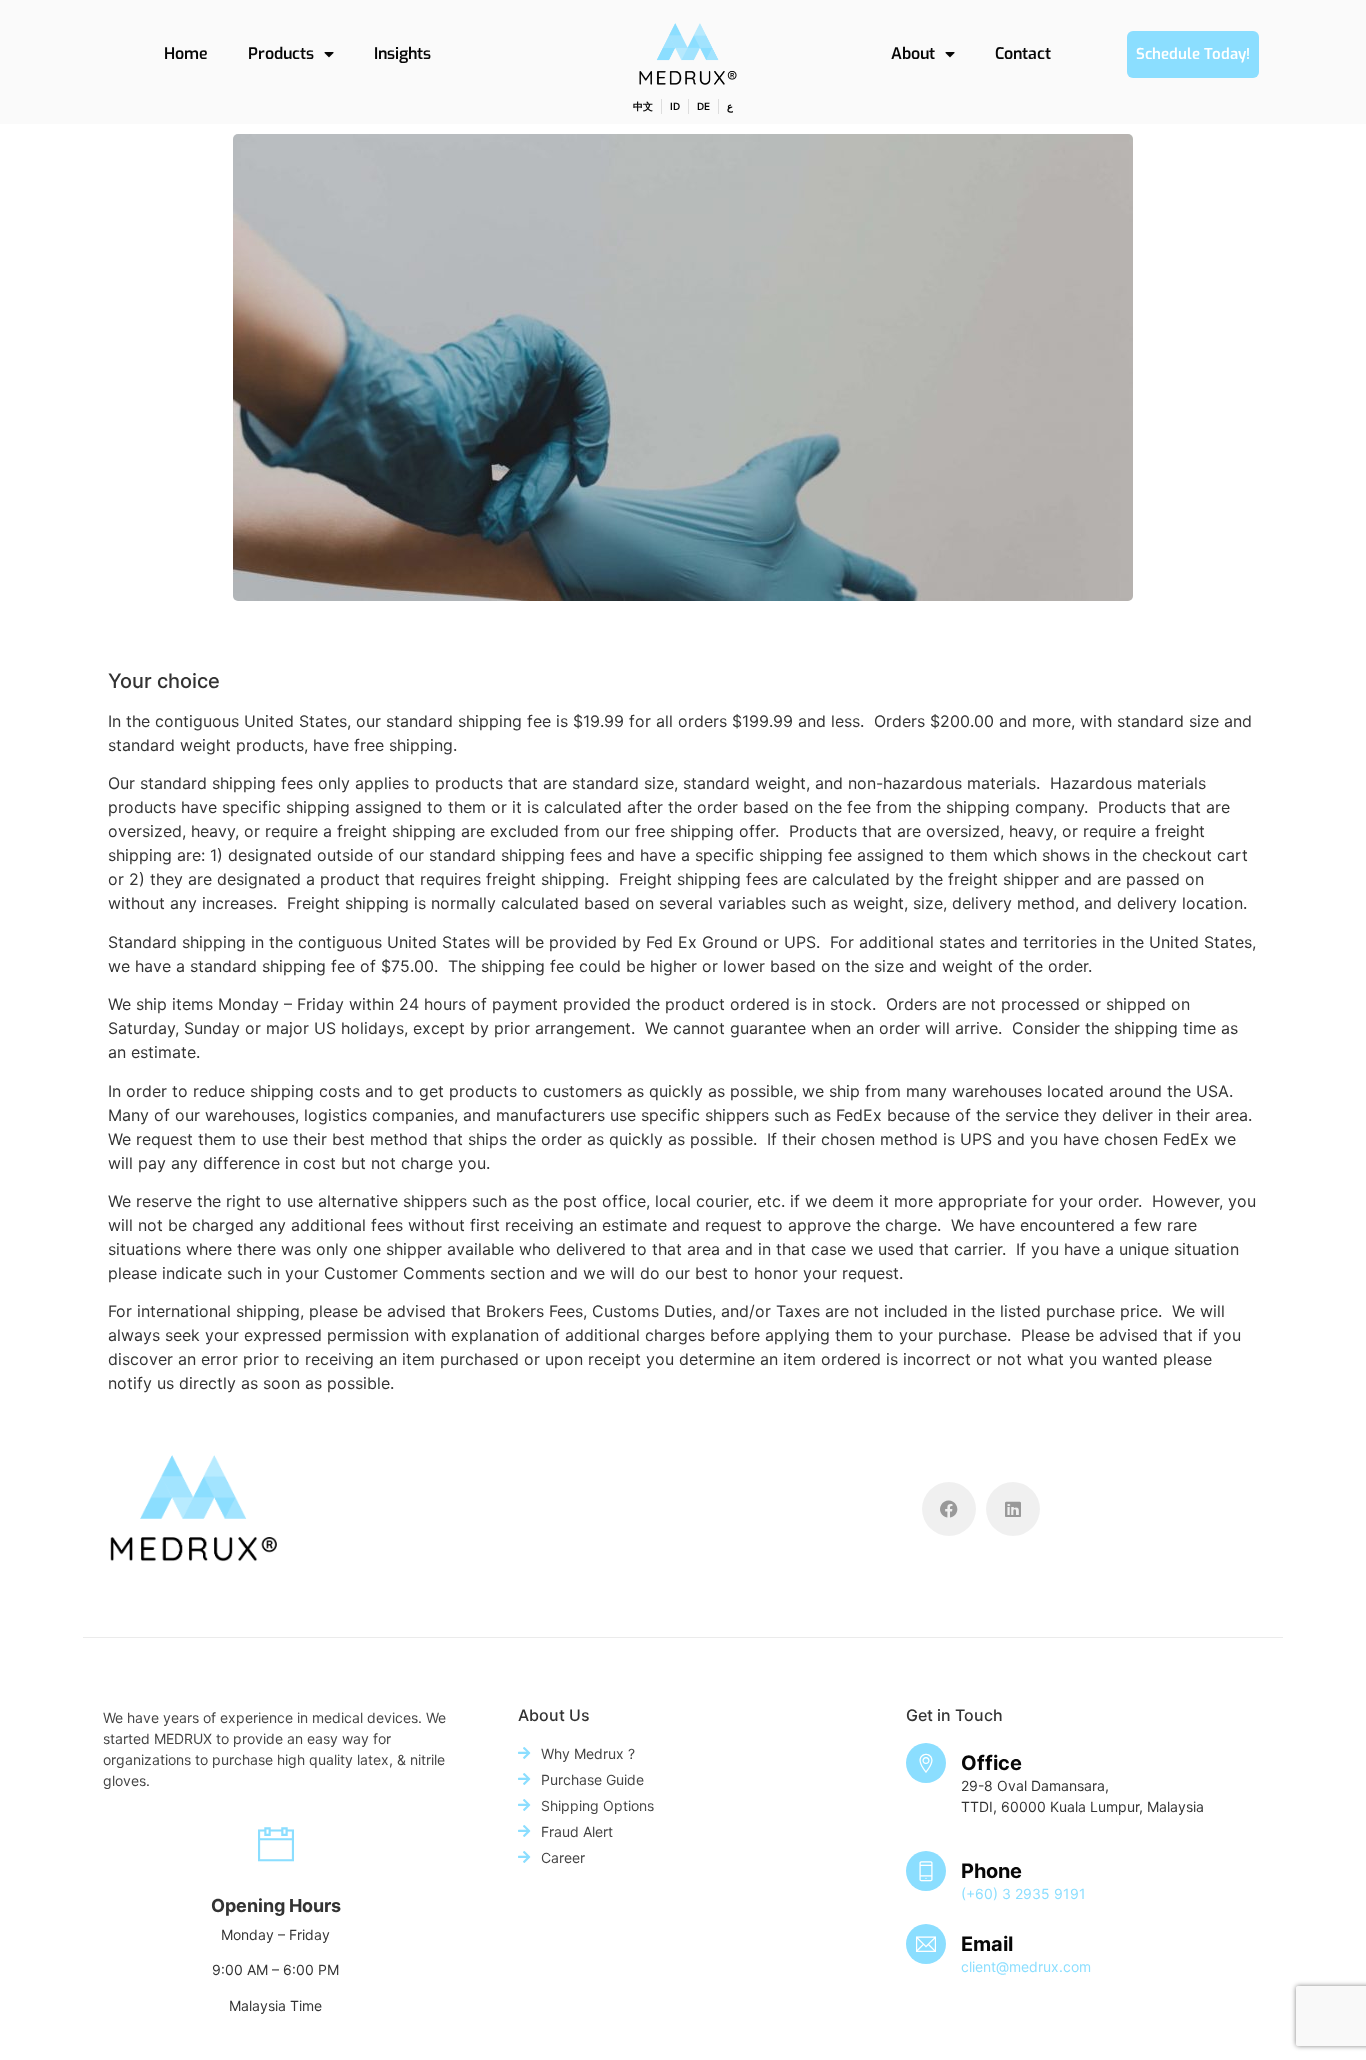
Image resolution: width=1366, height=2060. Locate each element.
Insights (402, 53)
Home (186, 53)
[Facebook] (949, 1509)
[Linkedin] (1013, 1509)
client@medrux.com (1026, 1966)
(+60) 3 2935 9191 (1023, 1893)
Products (281, 53)
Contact (1023, 53)
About (913, 53)
